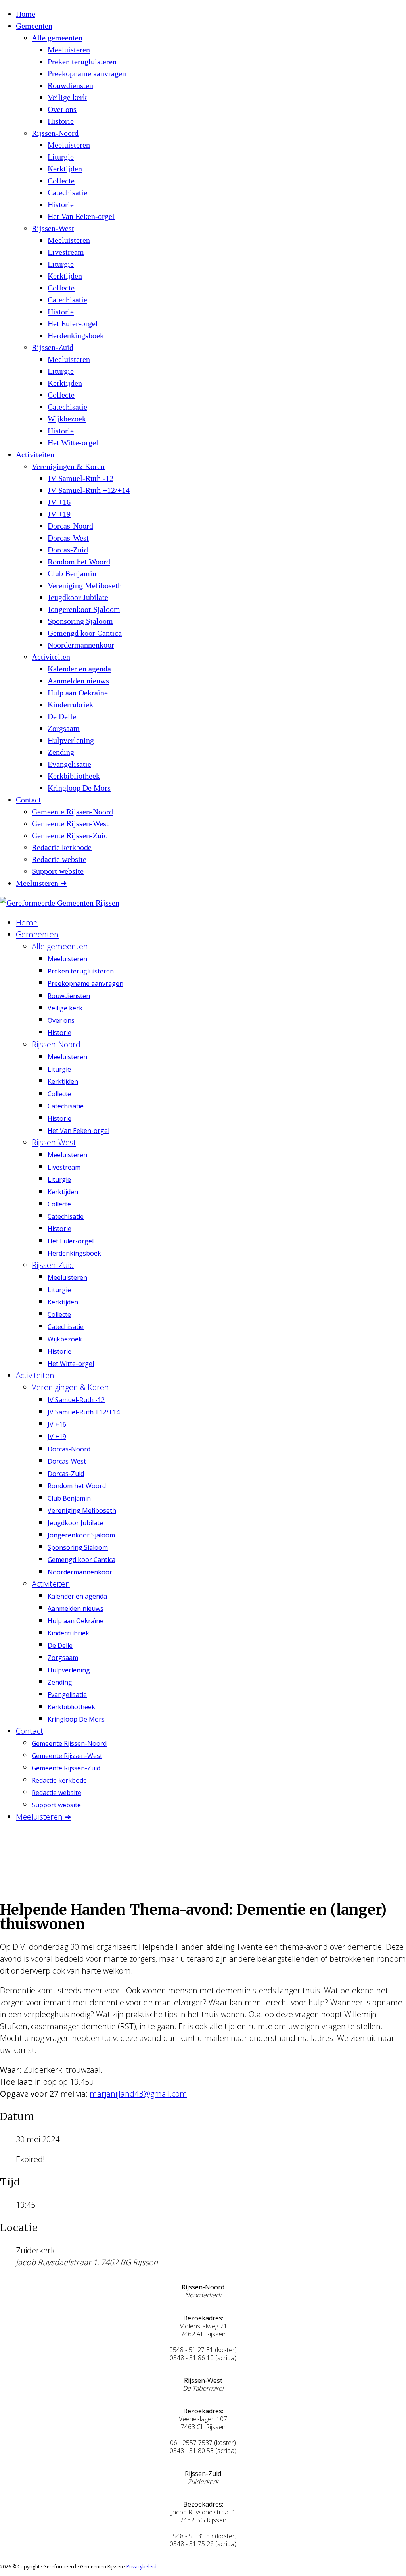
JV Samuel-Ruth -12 (80, 478)
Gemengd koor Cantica (85, 633)
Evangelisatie (69, 764)
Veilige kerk (67, 97)
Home (26, 14)
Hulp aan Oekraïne (78, 693)
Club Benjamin (72, 573)
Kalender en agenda (79, 669)
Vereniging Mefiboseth (85, 585)
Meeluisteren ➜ (41, 883)
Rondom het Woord (79, 562)
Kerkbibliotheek (74, 776)
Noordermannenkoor (81, 645)
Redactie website (59, 859)
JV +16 (59, 502)
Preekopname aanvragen (87, 73)
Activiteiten (35, 454)
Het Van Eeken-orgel (81, 216)
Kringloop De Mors (79, 788)
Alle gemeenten (57, 38)
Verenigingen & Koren (68, 466)
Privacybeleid (142, 2567)
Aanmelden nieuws (78, 681)
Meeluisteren (69, 50)
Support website (58, 871)
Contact (28, 800)
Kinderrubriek (70, 704)
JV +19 (59, 514)
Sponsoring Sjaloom (80, 621)
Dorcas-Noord (70, 526)
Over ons (62, 109)
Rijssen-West (53, 228)
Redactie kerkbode (62, 847)
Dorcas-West (68, 538)
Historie (61, 121)
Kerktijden (65, 169)
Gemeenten (34, 26)
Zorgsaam (64, 728)
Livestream (66, 252)
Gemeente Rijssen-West (70, 823)
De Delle (62, 716)
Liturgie (61, 157)
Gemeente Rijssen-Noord (72, 812)
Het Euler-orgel (73, 323)
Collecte (61, 181)
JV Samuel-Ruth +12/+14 (89, 490)
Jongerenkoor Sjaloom (84, 609)
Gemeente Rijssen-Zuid (70, 835)
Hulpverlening (71, 740)
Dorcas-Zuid (68, 550)
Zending (61, 752)
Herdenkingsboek (76, 335)
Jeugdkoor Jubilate (78, 597)
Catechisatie (67, 192)
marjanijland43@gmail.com (138, 2094)
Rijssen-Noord (55, 133)
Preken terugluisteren (82, 62)
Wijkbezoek (67, 419)
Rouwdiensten (70, 85)
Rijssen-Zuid (53, 347)
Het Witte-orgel (73, 442)
